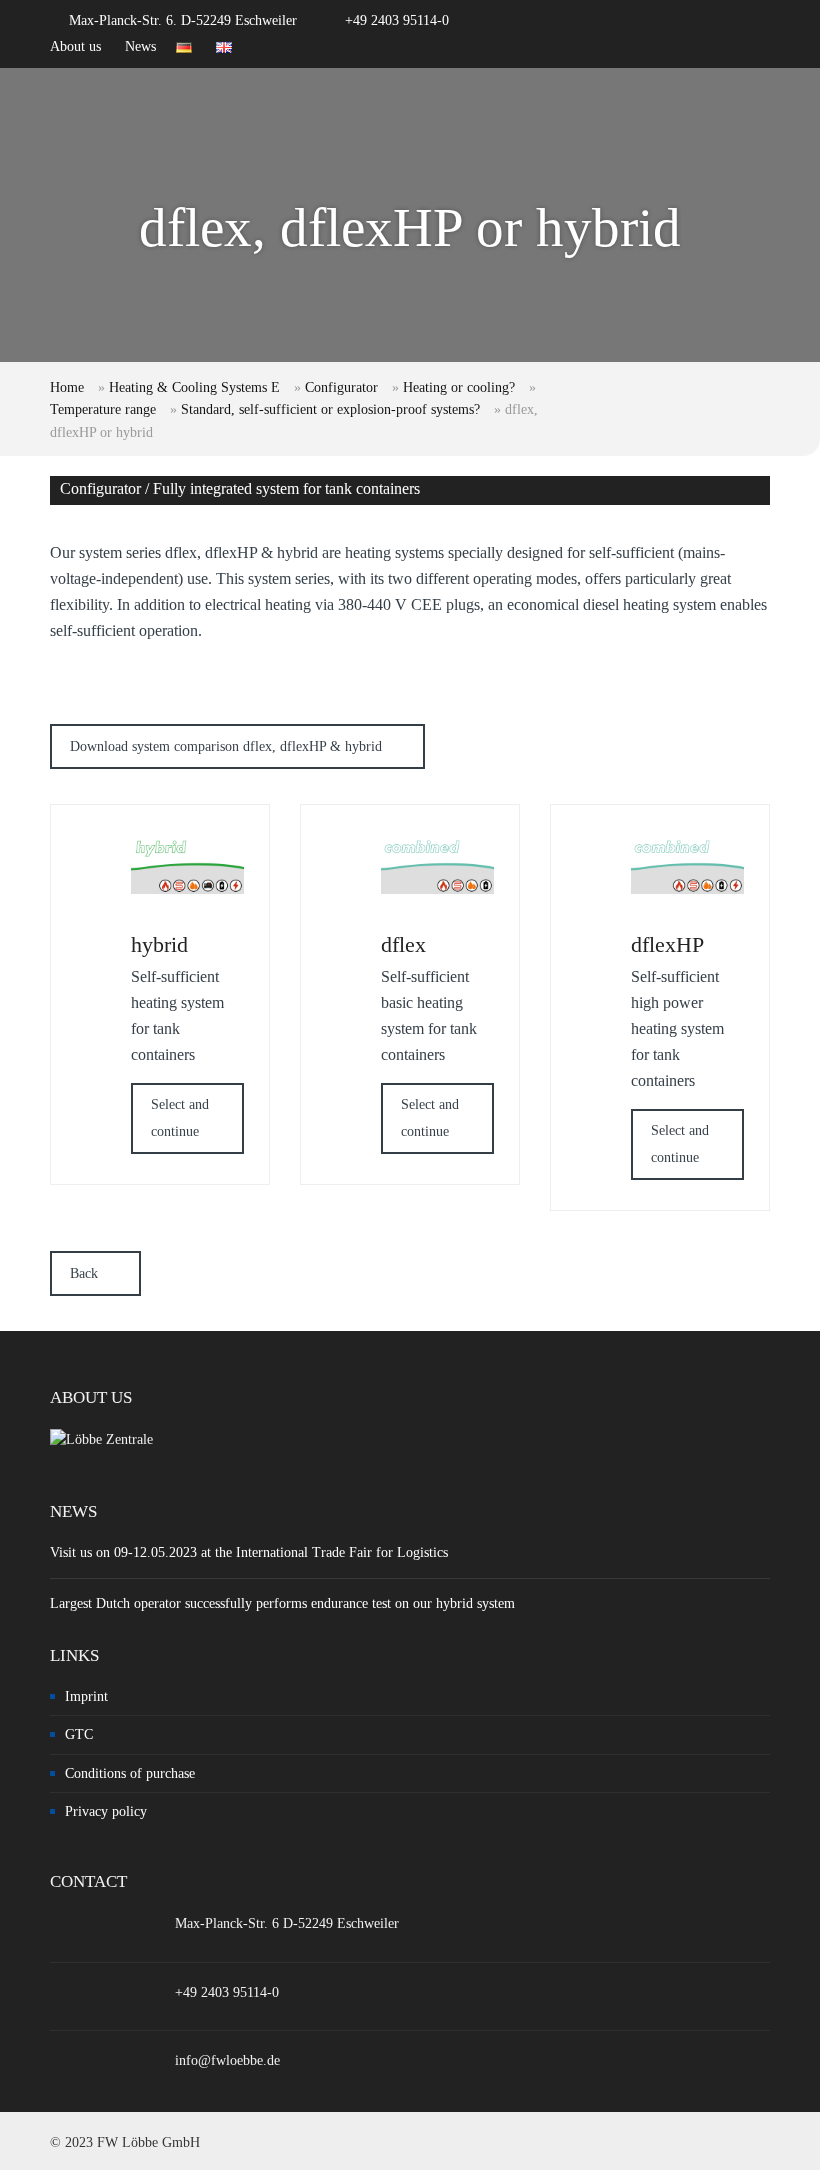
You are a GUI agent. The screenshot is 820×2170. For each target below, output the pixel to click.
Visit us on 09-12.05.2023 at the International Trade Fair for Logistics (249, 1552)
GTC (79, 1734)
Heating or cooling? (459, 387)
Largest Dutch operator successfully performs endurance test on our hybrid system (282, 1603)
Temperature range (103, 409)
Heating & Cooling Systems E (194, 387)
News (140, 46)
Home (67, 387)
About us (75, 46)
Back (84, 1273)
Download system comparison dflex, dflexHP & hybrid (226, 746)
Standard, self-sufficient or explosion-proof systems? (330, 409)
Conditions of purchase (130, 1773)
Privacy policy (106, 1811)
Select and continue (180, 1118)
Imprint (86, 1696)
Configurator (341, 387)
